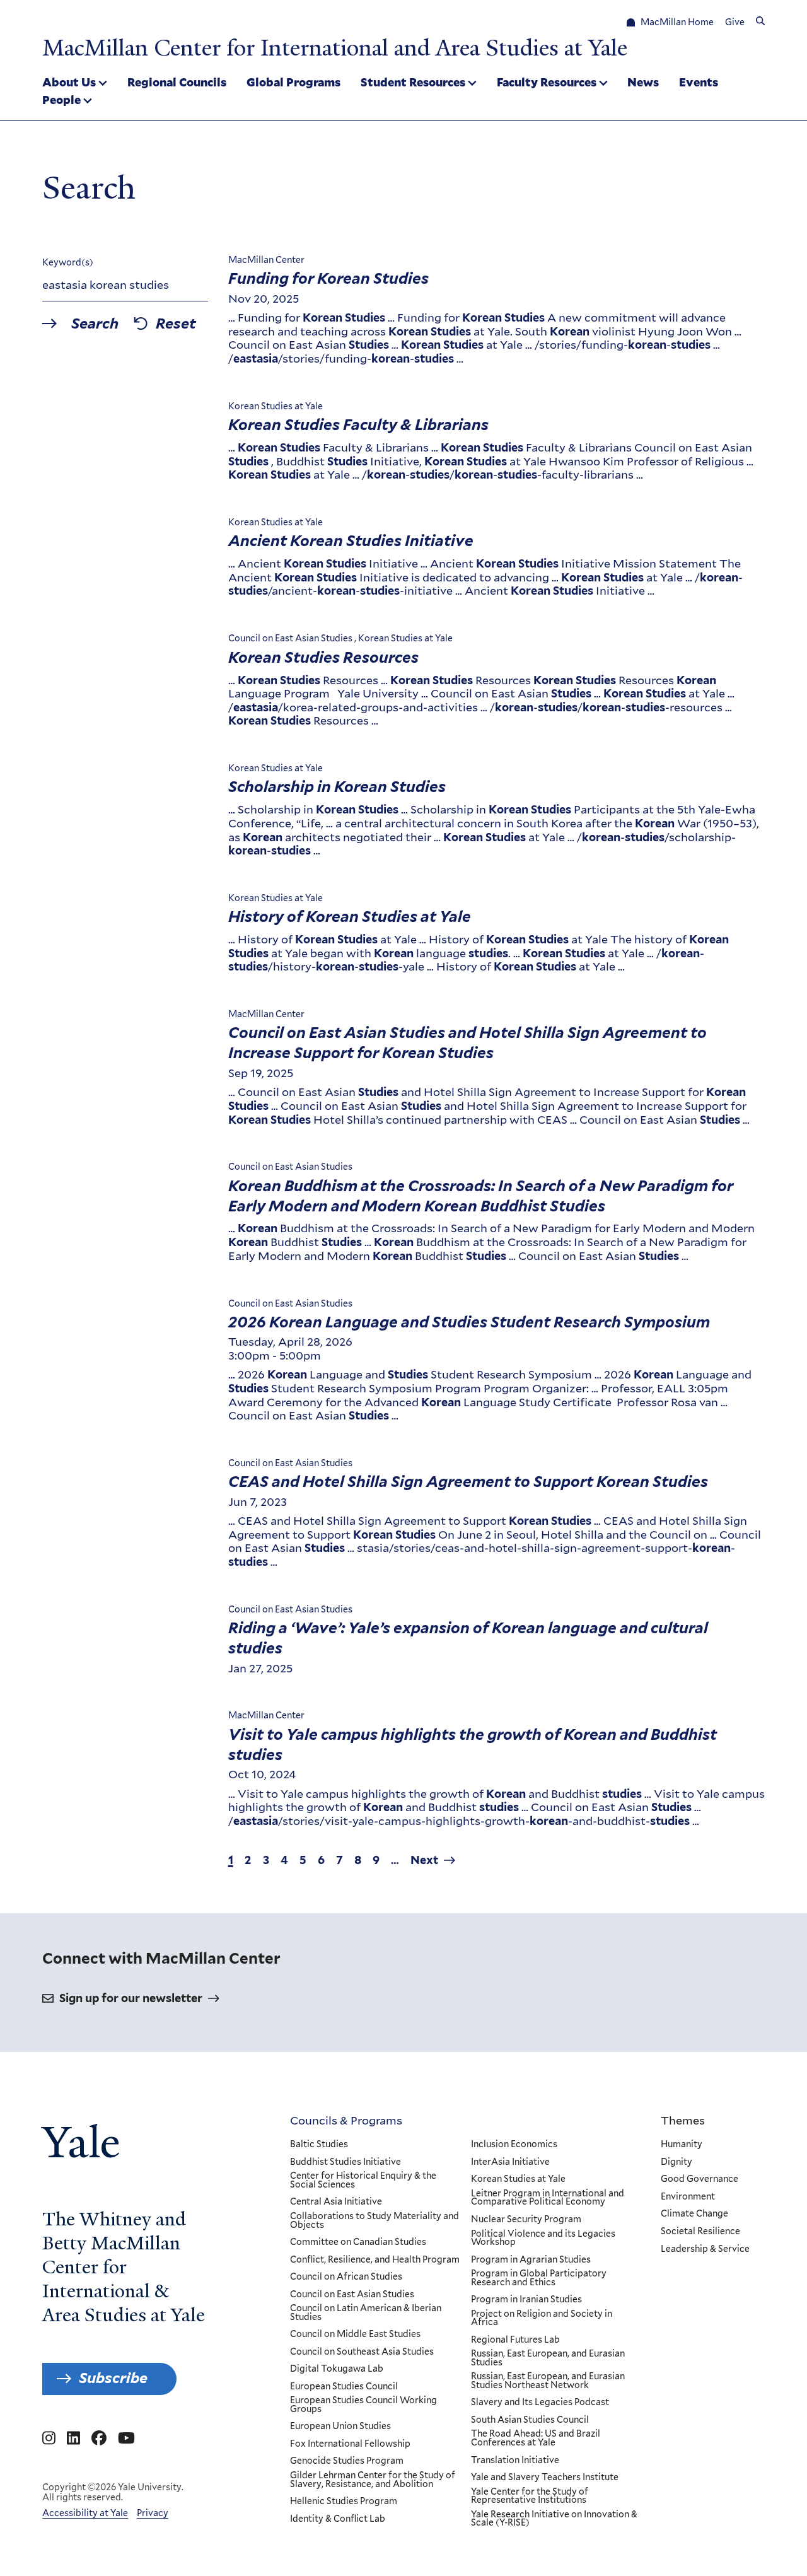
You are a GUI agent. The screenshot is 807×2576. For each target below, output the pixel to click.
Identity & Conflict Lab (338, 2519)
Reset (176, 324)
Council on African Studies (346, 2277)
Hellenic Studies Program (344, 2502)
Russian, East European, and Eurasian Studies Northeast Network (548, 2381)
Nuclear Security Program (526, 2220)
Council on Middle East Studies (355, 2334)
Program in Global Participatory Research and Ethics (539, 2278)
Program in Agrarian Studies (531, 2260)
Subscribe (113, 2378)
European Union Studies (340, 2427)
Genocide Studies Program (347, 2461)
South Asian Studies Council (530, 2420)
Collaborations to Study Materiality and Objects (374, 2221)
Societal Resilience (700, 2232)
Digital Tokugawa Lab (337, 2369)
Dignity (676, 2162)
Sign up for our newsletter (131, 1998)
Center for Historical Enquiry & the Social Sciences (363, 2180)
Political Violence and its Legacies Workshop (543, 2238)
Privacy (153, 2513)
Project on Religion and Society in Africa (542, 2318)
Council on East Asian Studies (352, 2295)
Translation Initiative (515, 2461)
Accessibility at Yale (85, 2513)
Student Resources (413, 82)
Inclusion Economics (514, 2145)
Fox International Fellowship (350, 2444)
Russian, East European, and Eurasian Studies (548, 2358)
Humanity (682, 2145)
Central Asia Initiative (336, 2202)
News (643, 82)
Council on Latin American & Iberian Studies (366, 2313)
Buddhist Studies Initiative (345, 2162)
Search (95, 324)
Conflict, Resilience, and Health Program (375, 2260)
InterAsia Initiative (510, 2162)
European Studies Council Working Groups (363, 2405)
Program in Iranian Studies (526, 2300)
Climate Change (694, 2214)
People (61, 100)
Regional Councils (177, 82)
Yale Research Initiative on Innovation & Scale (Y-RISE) (554, 2519)
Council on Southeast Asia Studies (362, 2352)
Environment (688, 2197)
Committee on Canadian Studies (358, 2242)
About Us (69, 82)
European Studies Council (344, 2387)
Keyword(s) (68, 262)
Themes (683, 2120)
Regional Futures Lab (515, 2340)
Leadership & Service (705, 2249)
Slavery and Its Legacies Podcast (540, 2403)
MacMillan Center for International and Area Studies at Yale (335, 48)
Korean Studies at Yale (518, 2179)
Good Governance (700, 2179)
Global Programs (293, 82)
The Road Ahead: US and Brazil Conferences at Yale (536, 2438)
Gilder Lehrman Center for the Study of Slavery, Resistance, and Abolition (373, 2480)
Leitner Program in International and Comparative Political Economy (548, 2198)
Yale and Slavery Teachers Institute (545, 2478)
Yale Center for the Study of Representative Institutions (530, 2496)
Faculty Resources (547, 82)
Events (699, 82)
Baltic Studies (319, 2145)
